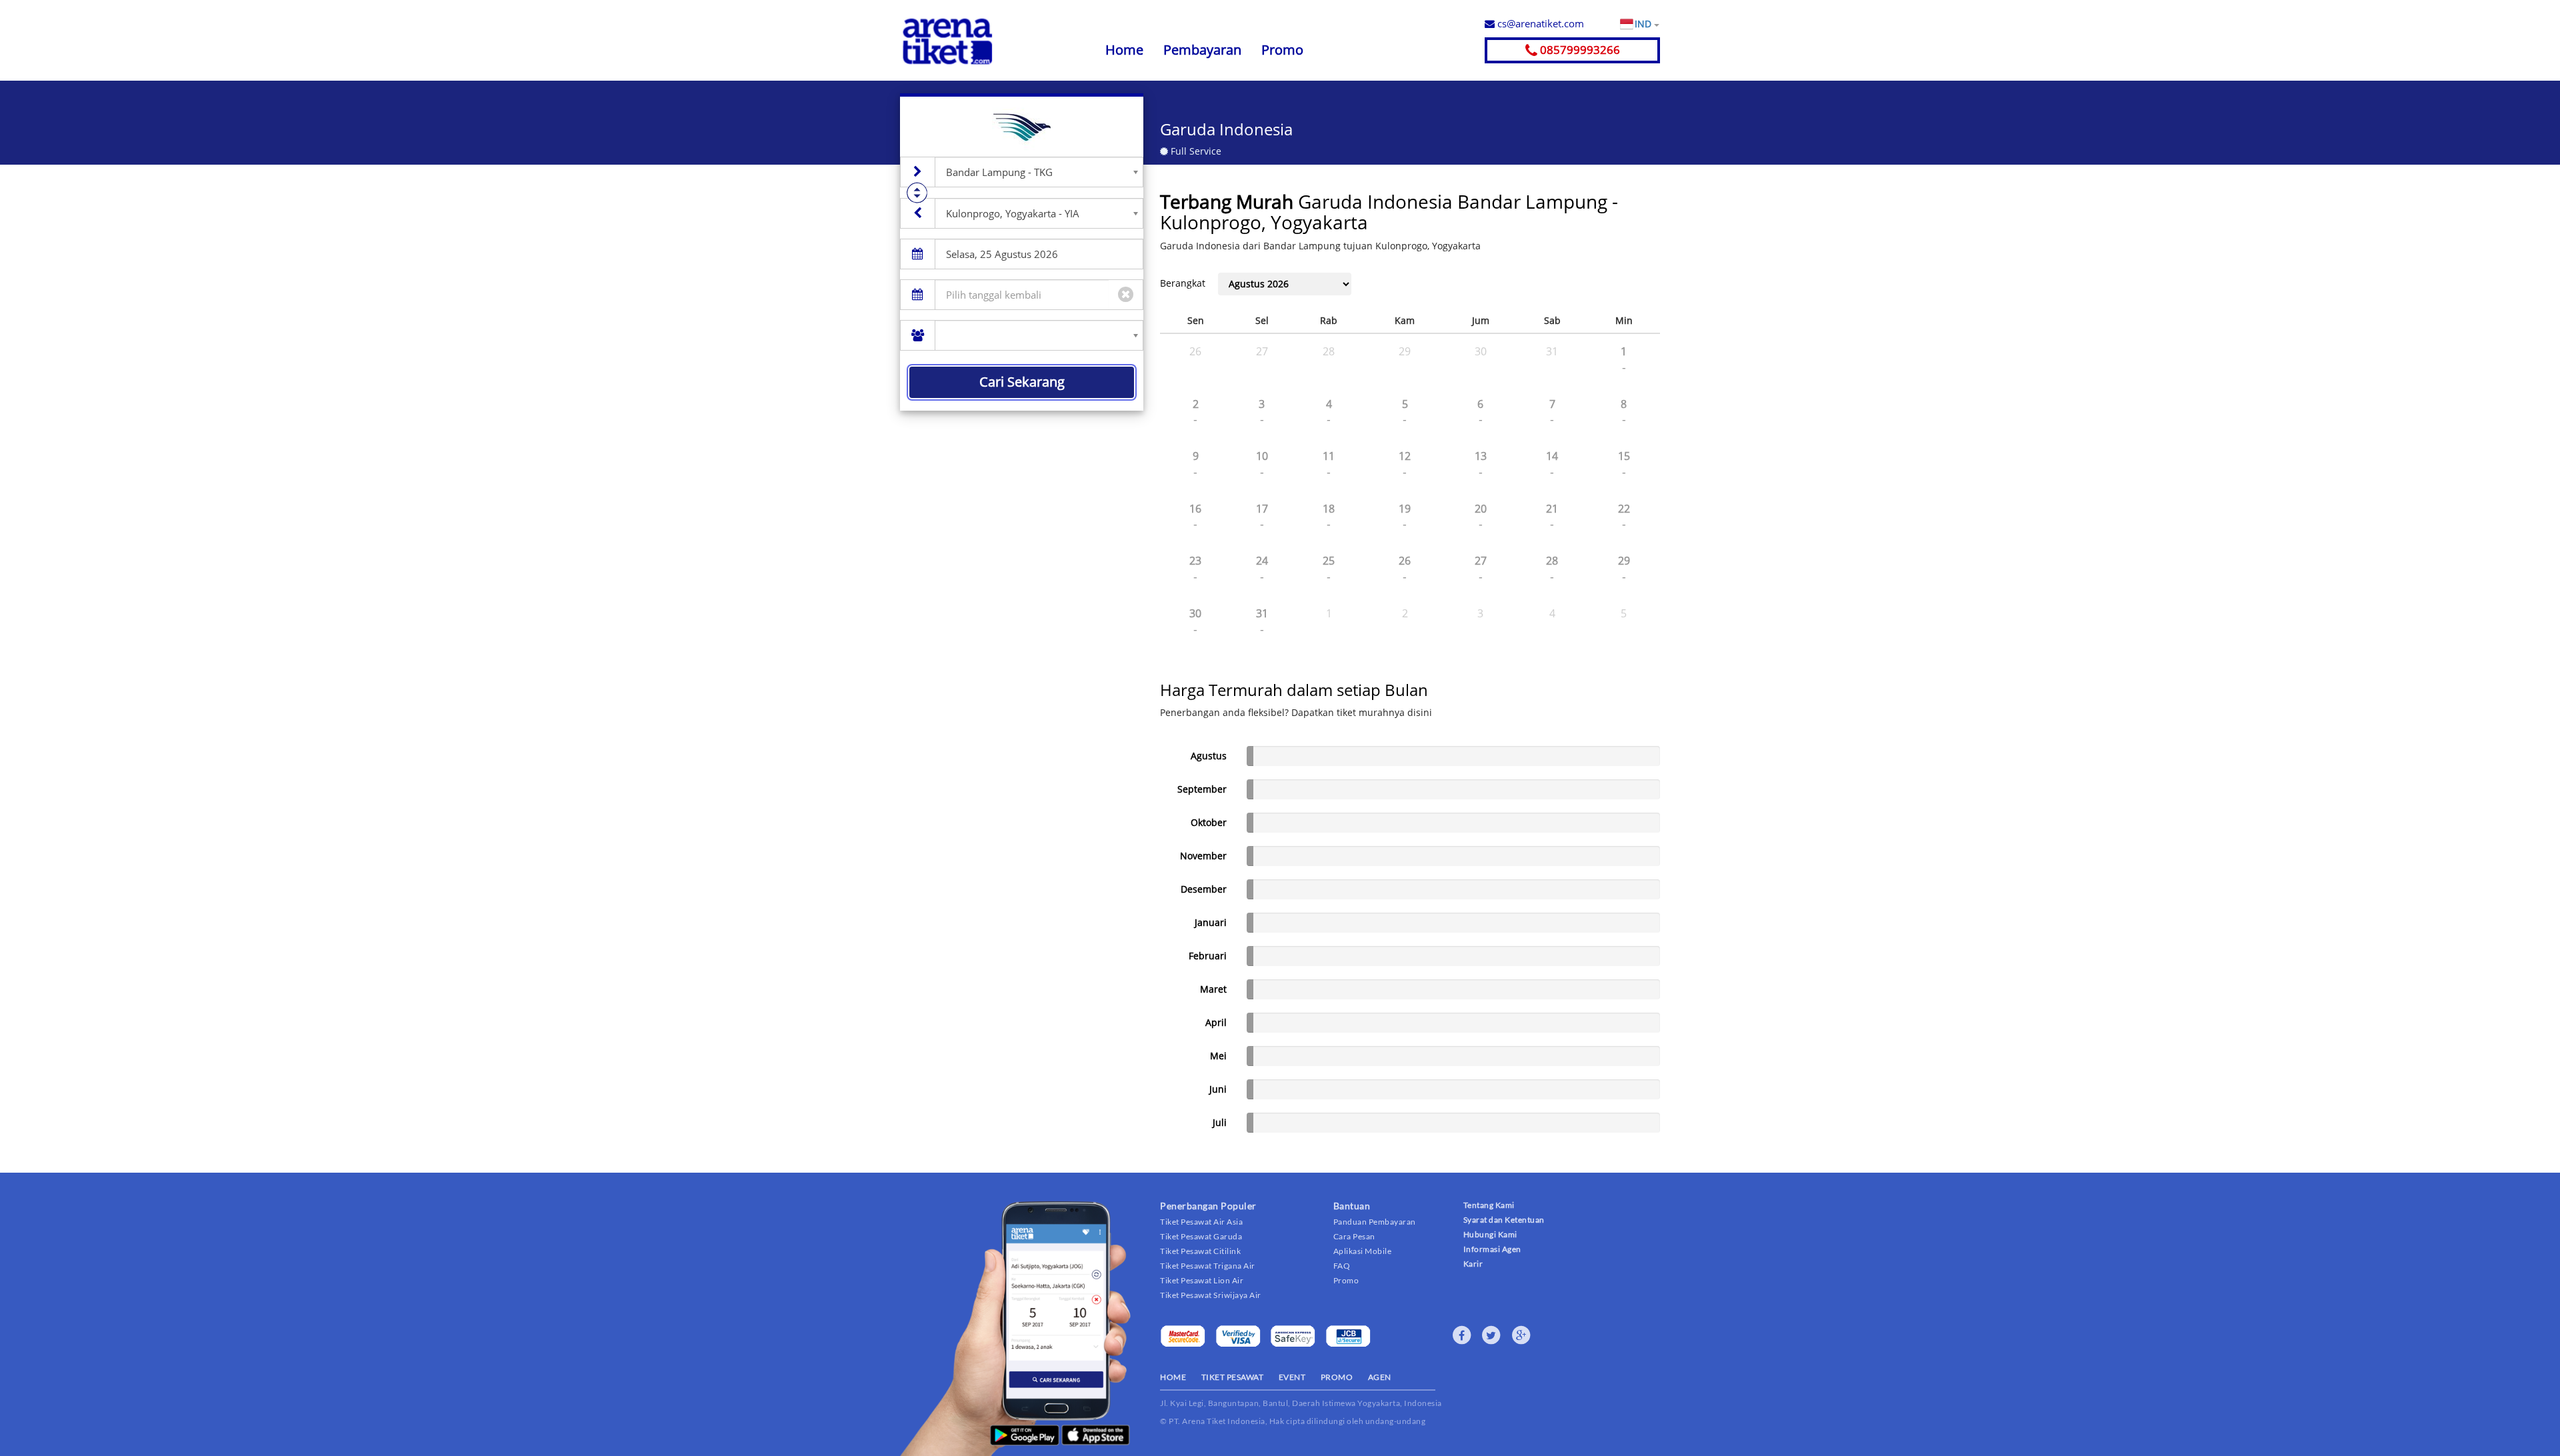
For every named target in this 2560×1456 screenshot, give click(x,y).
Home (1124, 50)
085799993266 (1579, 50)
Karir (1473, 1264)
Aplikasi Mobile (1363, 1251)
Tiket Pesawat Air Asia (1201, 1222)
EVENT (1292, 1377)
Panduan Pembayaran (1375, 1222)
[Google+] (1521, 1335)
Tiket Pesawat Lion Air (1202, 1280)
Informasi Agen (1492, 1249)
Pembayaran (1202, 50)
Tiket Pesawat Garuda (1201, 1236)
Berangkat (1183, 283)
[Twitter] (1491, 1335)
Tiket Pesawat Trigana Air (1208, 1266)
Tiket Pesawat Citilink (1200, 1251)
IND (1644, 24)
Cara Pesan (1354, 1236)
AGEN (1380, 1377)
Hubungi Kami (1490, 1234)
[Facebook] (1462, 1335)
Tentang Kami (1489, 1205)
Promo (1282, 50)
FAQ (1342, 1266)
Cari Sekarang (1022, 382)
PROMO (1337, 1377)
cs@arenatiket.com (1539, 23)
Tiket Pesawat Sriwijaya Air (1211, 1295)
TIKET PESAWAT (1233, 1377)
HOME (1173, 1377)
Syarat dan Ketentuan (1504, 1220)
